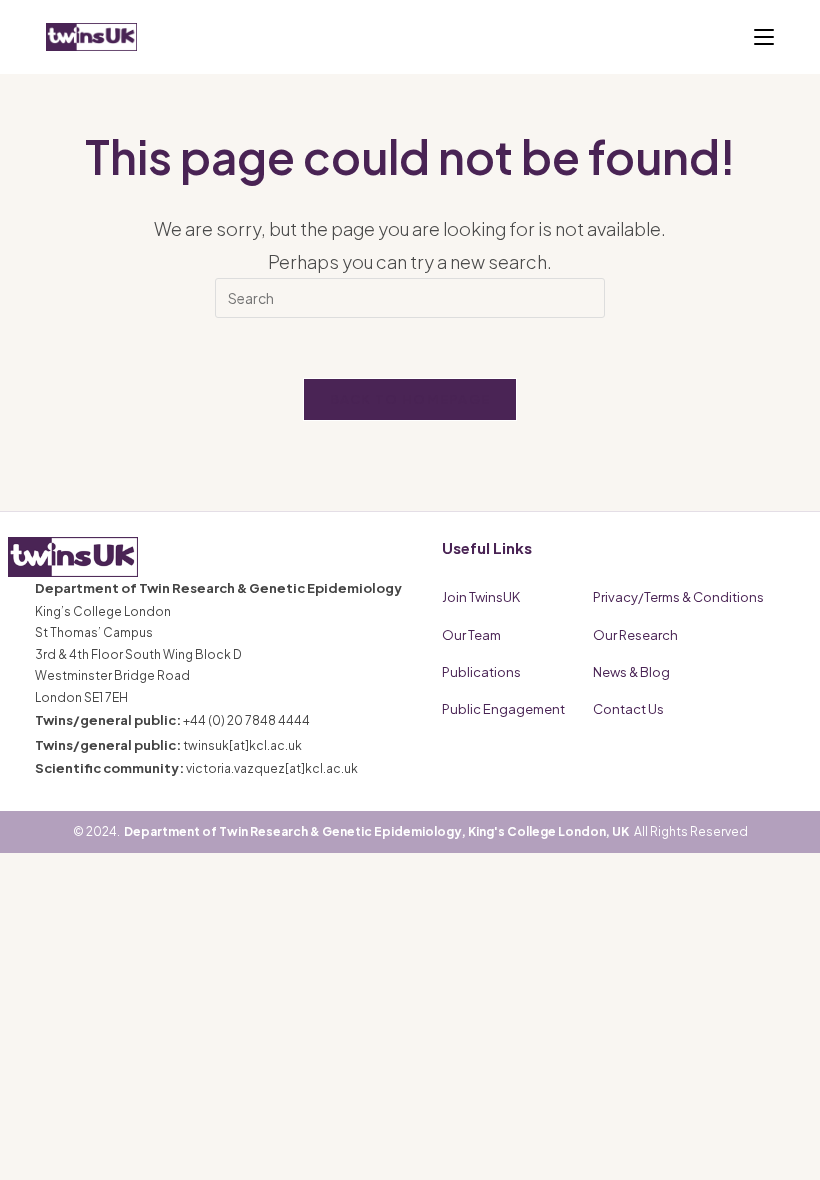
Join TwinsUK (481, 597)
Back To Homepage (410, 399)
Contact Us (628, 709)
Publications (481, 672)
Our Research (635, 635)
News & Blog (631, 672)
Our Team (471, 635)
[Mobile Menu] (764, 37)
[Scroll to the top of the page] (780, 1140)
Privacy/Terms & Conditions (678, 597)
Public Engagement (503, 709)
